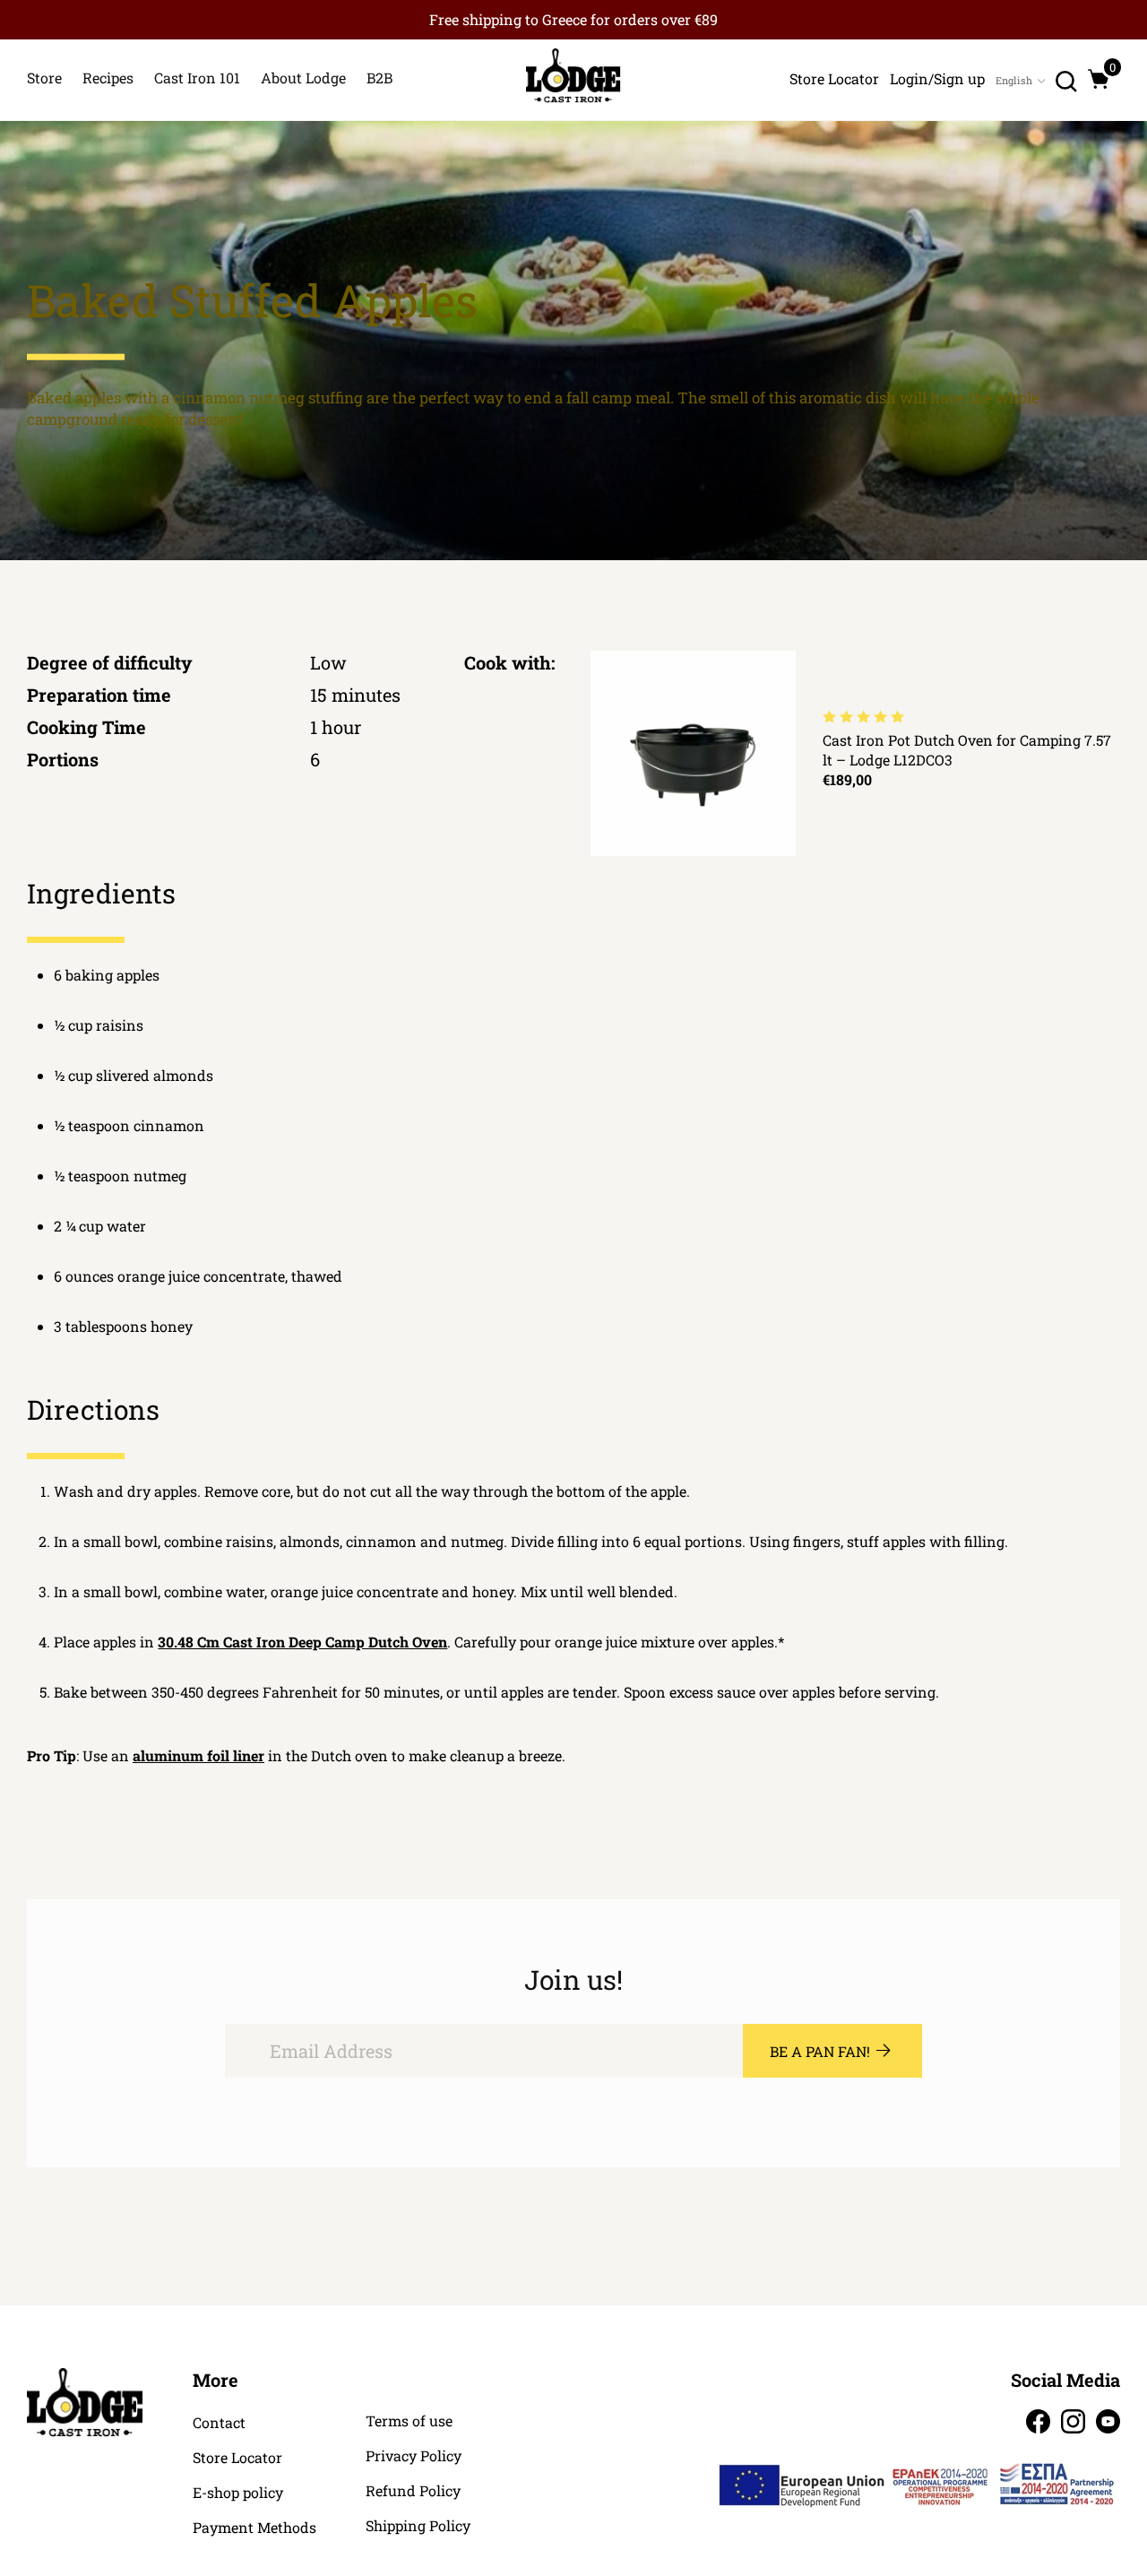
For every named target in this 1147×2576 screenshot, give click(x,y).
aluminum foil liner (198, 1755)
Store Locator (237, 2458)
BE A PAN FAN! (820, 2051)
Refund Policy (413, 2491)
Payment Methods (254, 2528)
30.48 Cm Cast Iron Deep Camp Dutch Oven (302, 1642)
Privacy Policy (414, 2456)
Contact (219, 2423)
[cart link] (1099, 79)
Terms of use (409, 2421)
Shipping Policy (418, 2526)
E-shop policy (238, 2493)
